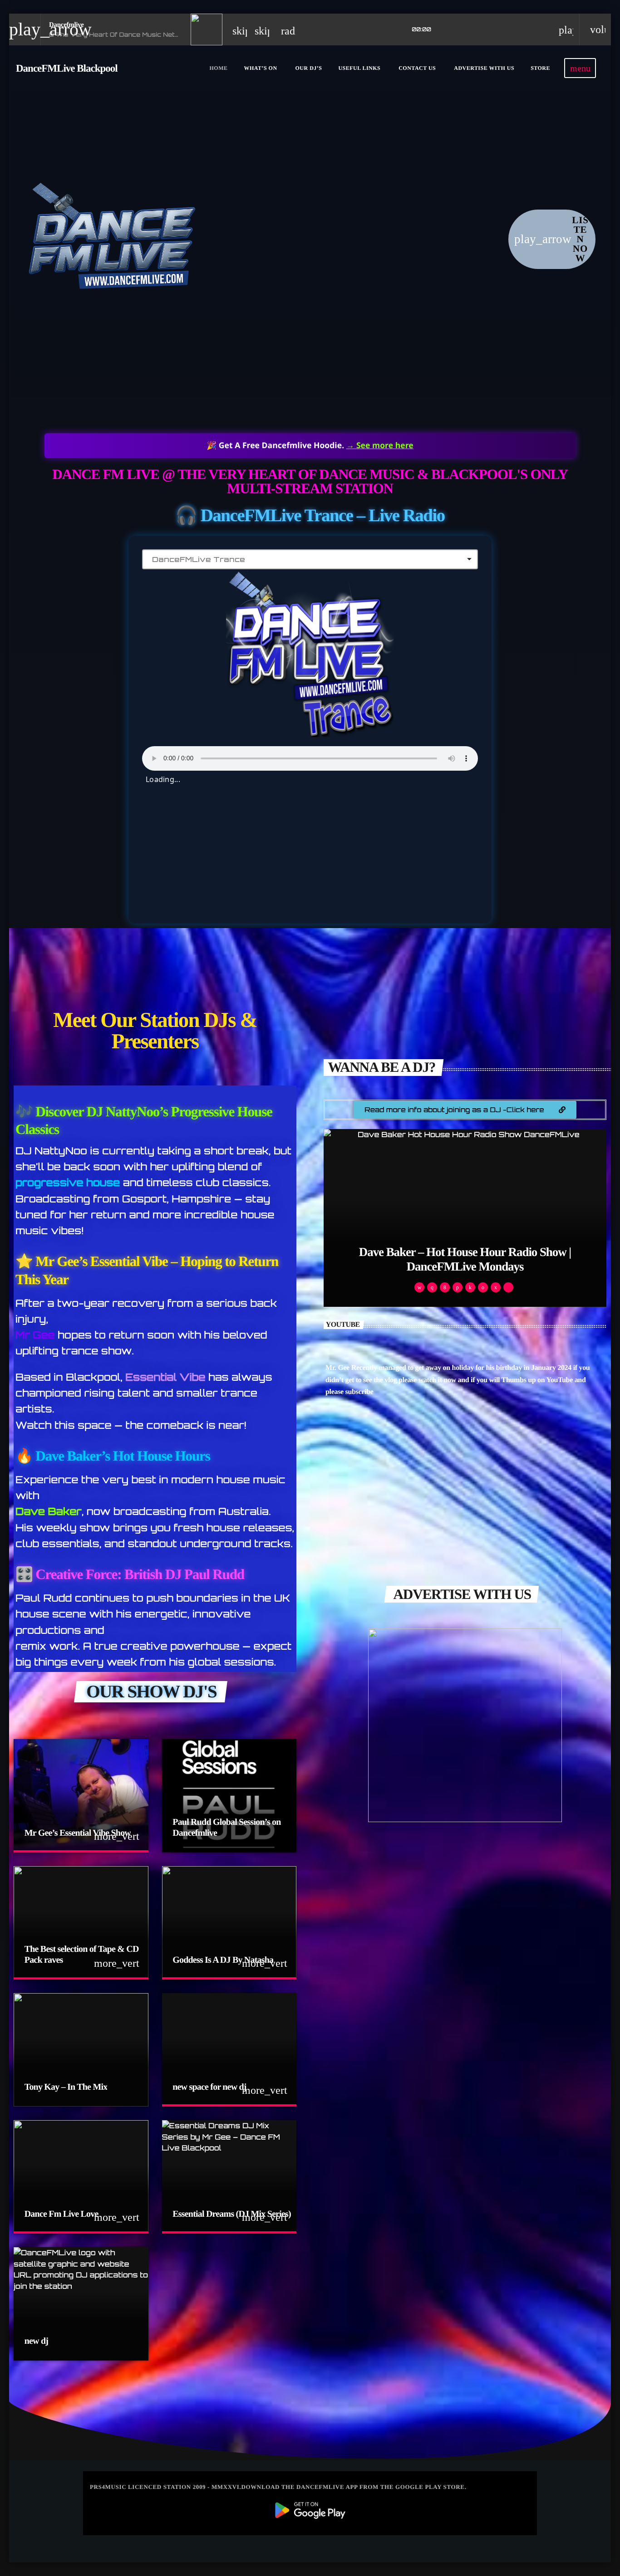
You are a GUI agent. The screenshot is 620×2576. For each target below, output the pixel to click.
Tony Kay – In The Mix (66, 2087)
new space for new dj (209, 2087)
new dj (36, 2341)
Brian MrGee (465, 1266)
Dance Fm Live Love (62, 2214)
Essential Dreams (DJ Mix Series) (232, 2214)
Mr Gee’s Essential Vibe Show (78, 1833)
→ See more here (380, 445)
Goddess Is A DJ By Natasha (223, 1960)
